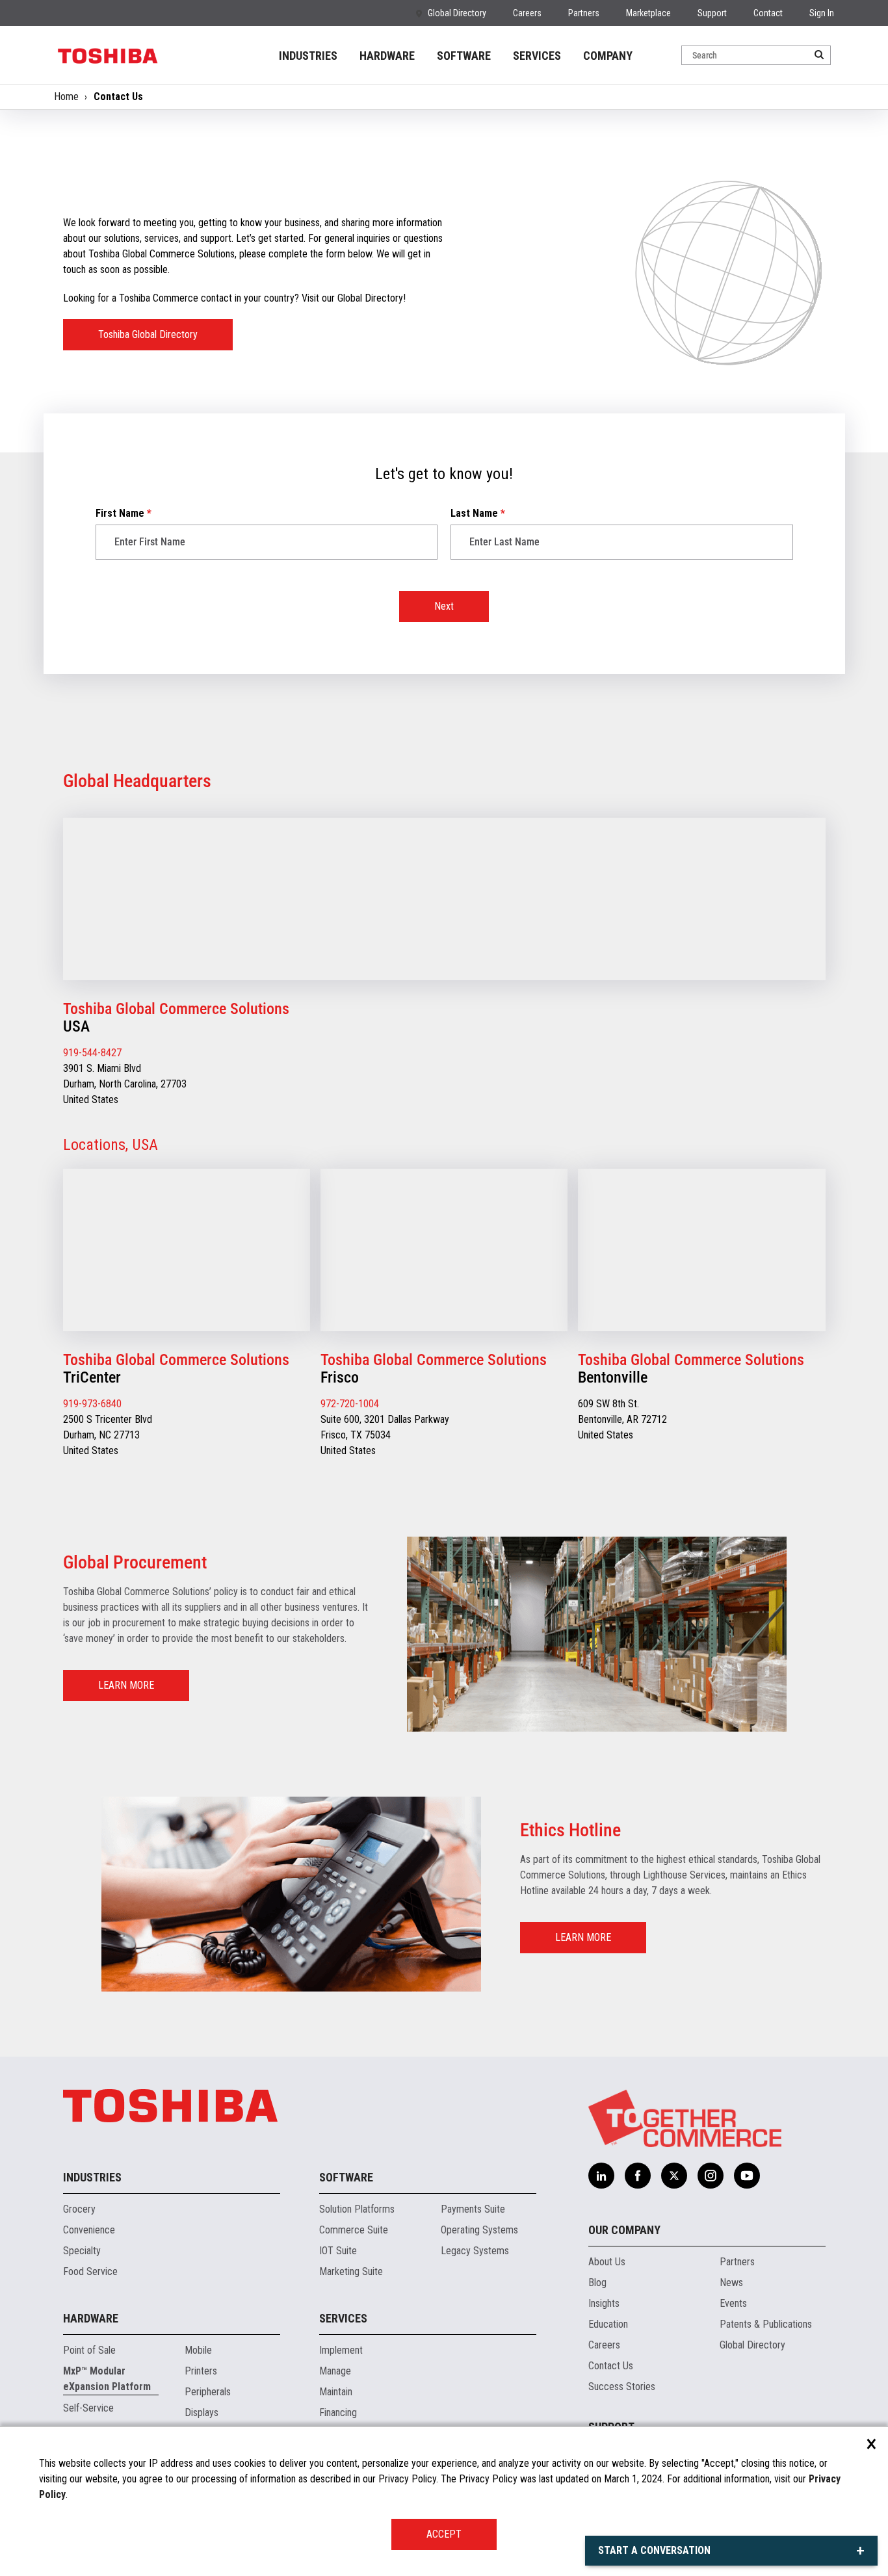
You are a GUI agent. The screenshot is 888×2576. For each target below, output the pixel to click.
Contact (768, 13)
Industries (92, 2177)
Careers (527, 13)
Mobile (198, 2350)
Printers (201, 2371)
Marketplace (648, 13)
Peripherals (208, 2392)
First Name (124, 513)
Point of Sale (89, 2350)
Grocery (79, 2209)
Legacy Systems (475, 2251)
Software (346, 2177)
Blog (597, 2283)
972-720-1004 (350, 1404)
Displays (202, 2413)
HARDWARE (387, 56)
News (731, 2283)
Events (733, 2303)
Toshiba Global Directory (148, 334)
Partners (584, 13)
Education (608, 2324)
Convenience (89, 2230)
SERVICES (537, 56)
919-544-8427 (92, 1053)
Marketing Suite (351, 2271)
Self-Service (88, 2408)
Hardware (91, 2318)
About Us (607, 2262)
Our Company (624, 2230)
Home (66, 97)
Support (712, 13)
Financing (338, 2413)
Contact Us (611, 2366)
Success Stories (622, 2387)
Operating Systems (479, 2230)
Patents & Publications (766, 2324)
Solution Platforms (357, 2209)
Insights (604, 2303)
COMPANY (608, 56)
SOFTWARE (464, 56)
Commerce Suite (354, 2230)
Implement (341, 2350)
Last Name (478, 513)
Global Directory (457, 13)
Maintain (336, 2392)
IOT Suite (338, 2251)
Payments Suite (473, 2209)
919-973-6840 (92, 1404)
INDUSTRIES (308, 56)
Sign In (822, 13)
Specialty (82, 2251)
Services (343, 2318)
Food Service (90, 2271)
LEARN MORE (126, 1685)
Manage (335, 2371)
